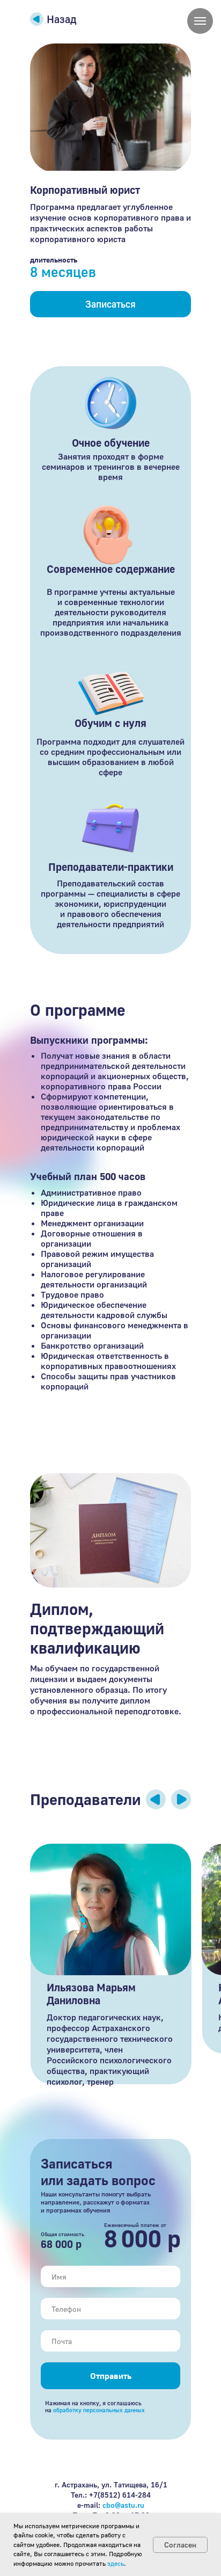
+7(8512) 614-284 (120, 2495)
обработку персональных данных (99, 2410)
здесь (116, 2563)
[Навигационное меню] (200, 21)
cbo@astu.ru (123, 2505)
